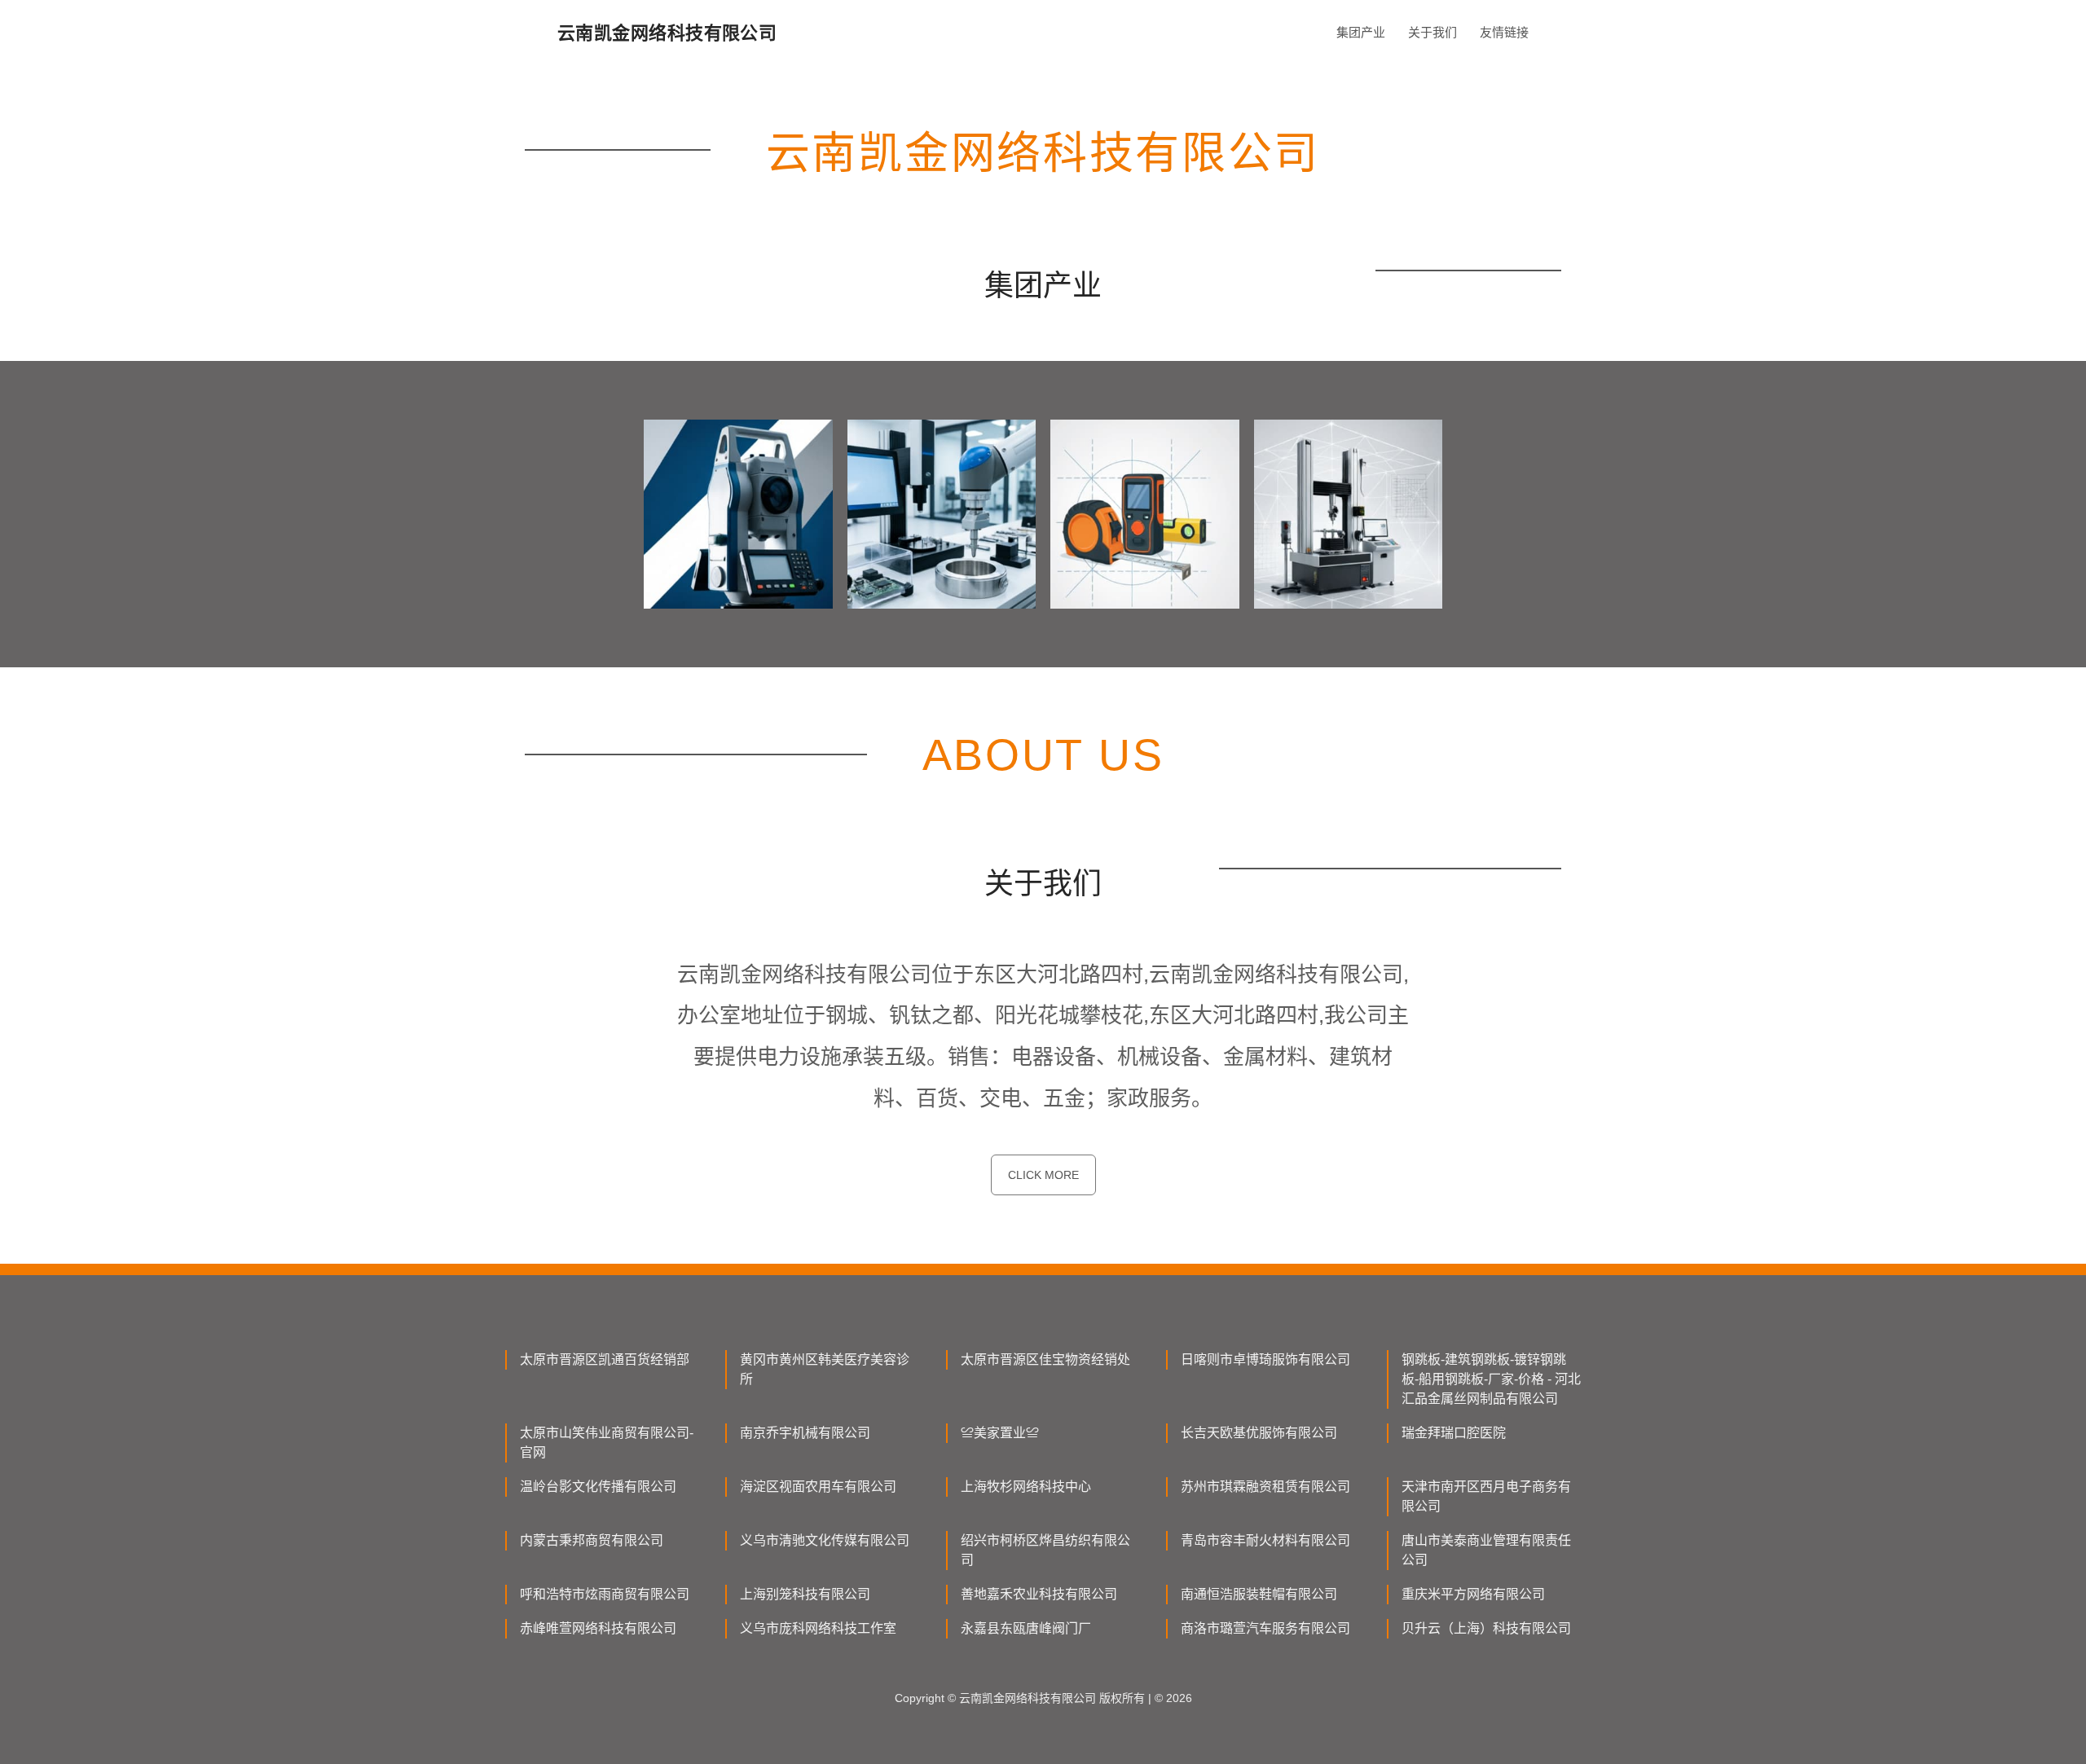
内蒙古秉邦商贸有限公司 (592, 1540)
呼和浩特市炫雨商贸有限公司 (605, 1594)
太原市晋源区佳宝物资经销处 (1045, 1359)
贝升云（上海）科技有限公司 (1486, 1628)
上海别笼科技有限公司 (805, 1594)
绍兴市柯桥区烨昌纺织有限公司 (1045, 1550)
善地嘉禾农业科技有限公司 (1039, 1594)
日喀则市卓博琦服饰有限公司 (1265, 1359)
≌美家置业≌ (1000, 1433)
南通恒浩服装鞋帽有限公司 (1259, 1594)
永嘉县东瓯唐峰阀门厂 (1026, 1628)
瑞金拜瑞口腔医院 (1454, 1433)
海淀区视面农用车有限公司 (818, 1487)
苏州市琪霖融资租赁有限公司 (1265, 1487)
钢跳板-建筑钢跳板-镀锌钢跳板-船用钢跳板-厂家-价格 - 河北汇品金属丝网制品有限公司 (1491, 1379)
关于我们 (1432, 32)
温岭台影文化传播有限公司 (598, 1487)
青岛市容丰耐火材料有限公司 (1265, 1540)
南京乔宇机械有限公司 (805, 1433)
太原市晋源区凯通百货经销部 (605, 1359)
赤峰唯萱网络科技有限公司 (598, 1628)
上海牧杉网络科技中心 (1026, 1487)
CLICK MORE (1043, 1175)
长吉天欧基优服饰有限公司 (1259, 1433)
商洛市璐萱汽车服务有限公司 (1265, 1628)
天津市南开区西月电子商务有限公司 (1486, 1496)
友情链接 (1504, 32)
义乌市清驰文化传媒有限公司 (825, 1540)
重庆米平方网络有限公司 (1473, 1594)
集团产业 (1361, 32)
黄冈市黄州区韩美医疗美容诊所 (825, 1369)
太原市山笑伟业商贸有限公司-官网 (607, 1443)
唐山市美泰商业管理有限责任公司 (1486, 1550)
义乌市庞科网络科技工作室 (818, 1628)
